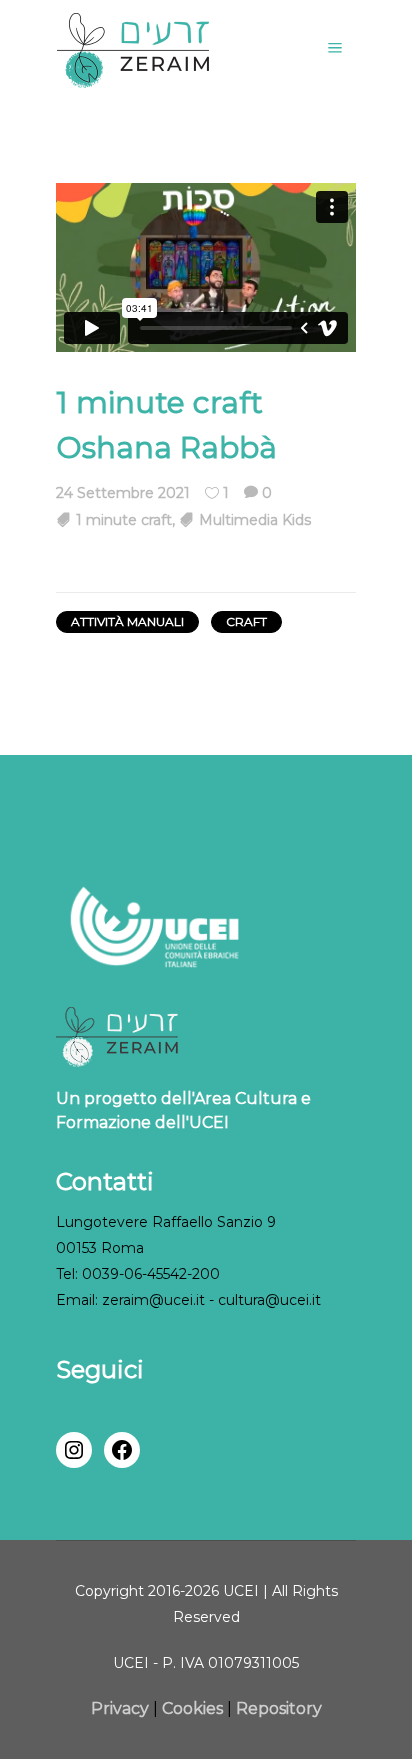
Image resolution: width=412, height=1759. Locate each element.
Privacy (122, 1708)
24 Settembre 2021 (123, 493)
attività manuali (127, 621)
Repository (279, 1708)
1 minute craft (124, 520)
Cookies (192, 1708)
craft (246, 621)
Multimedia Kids (255, 520)
